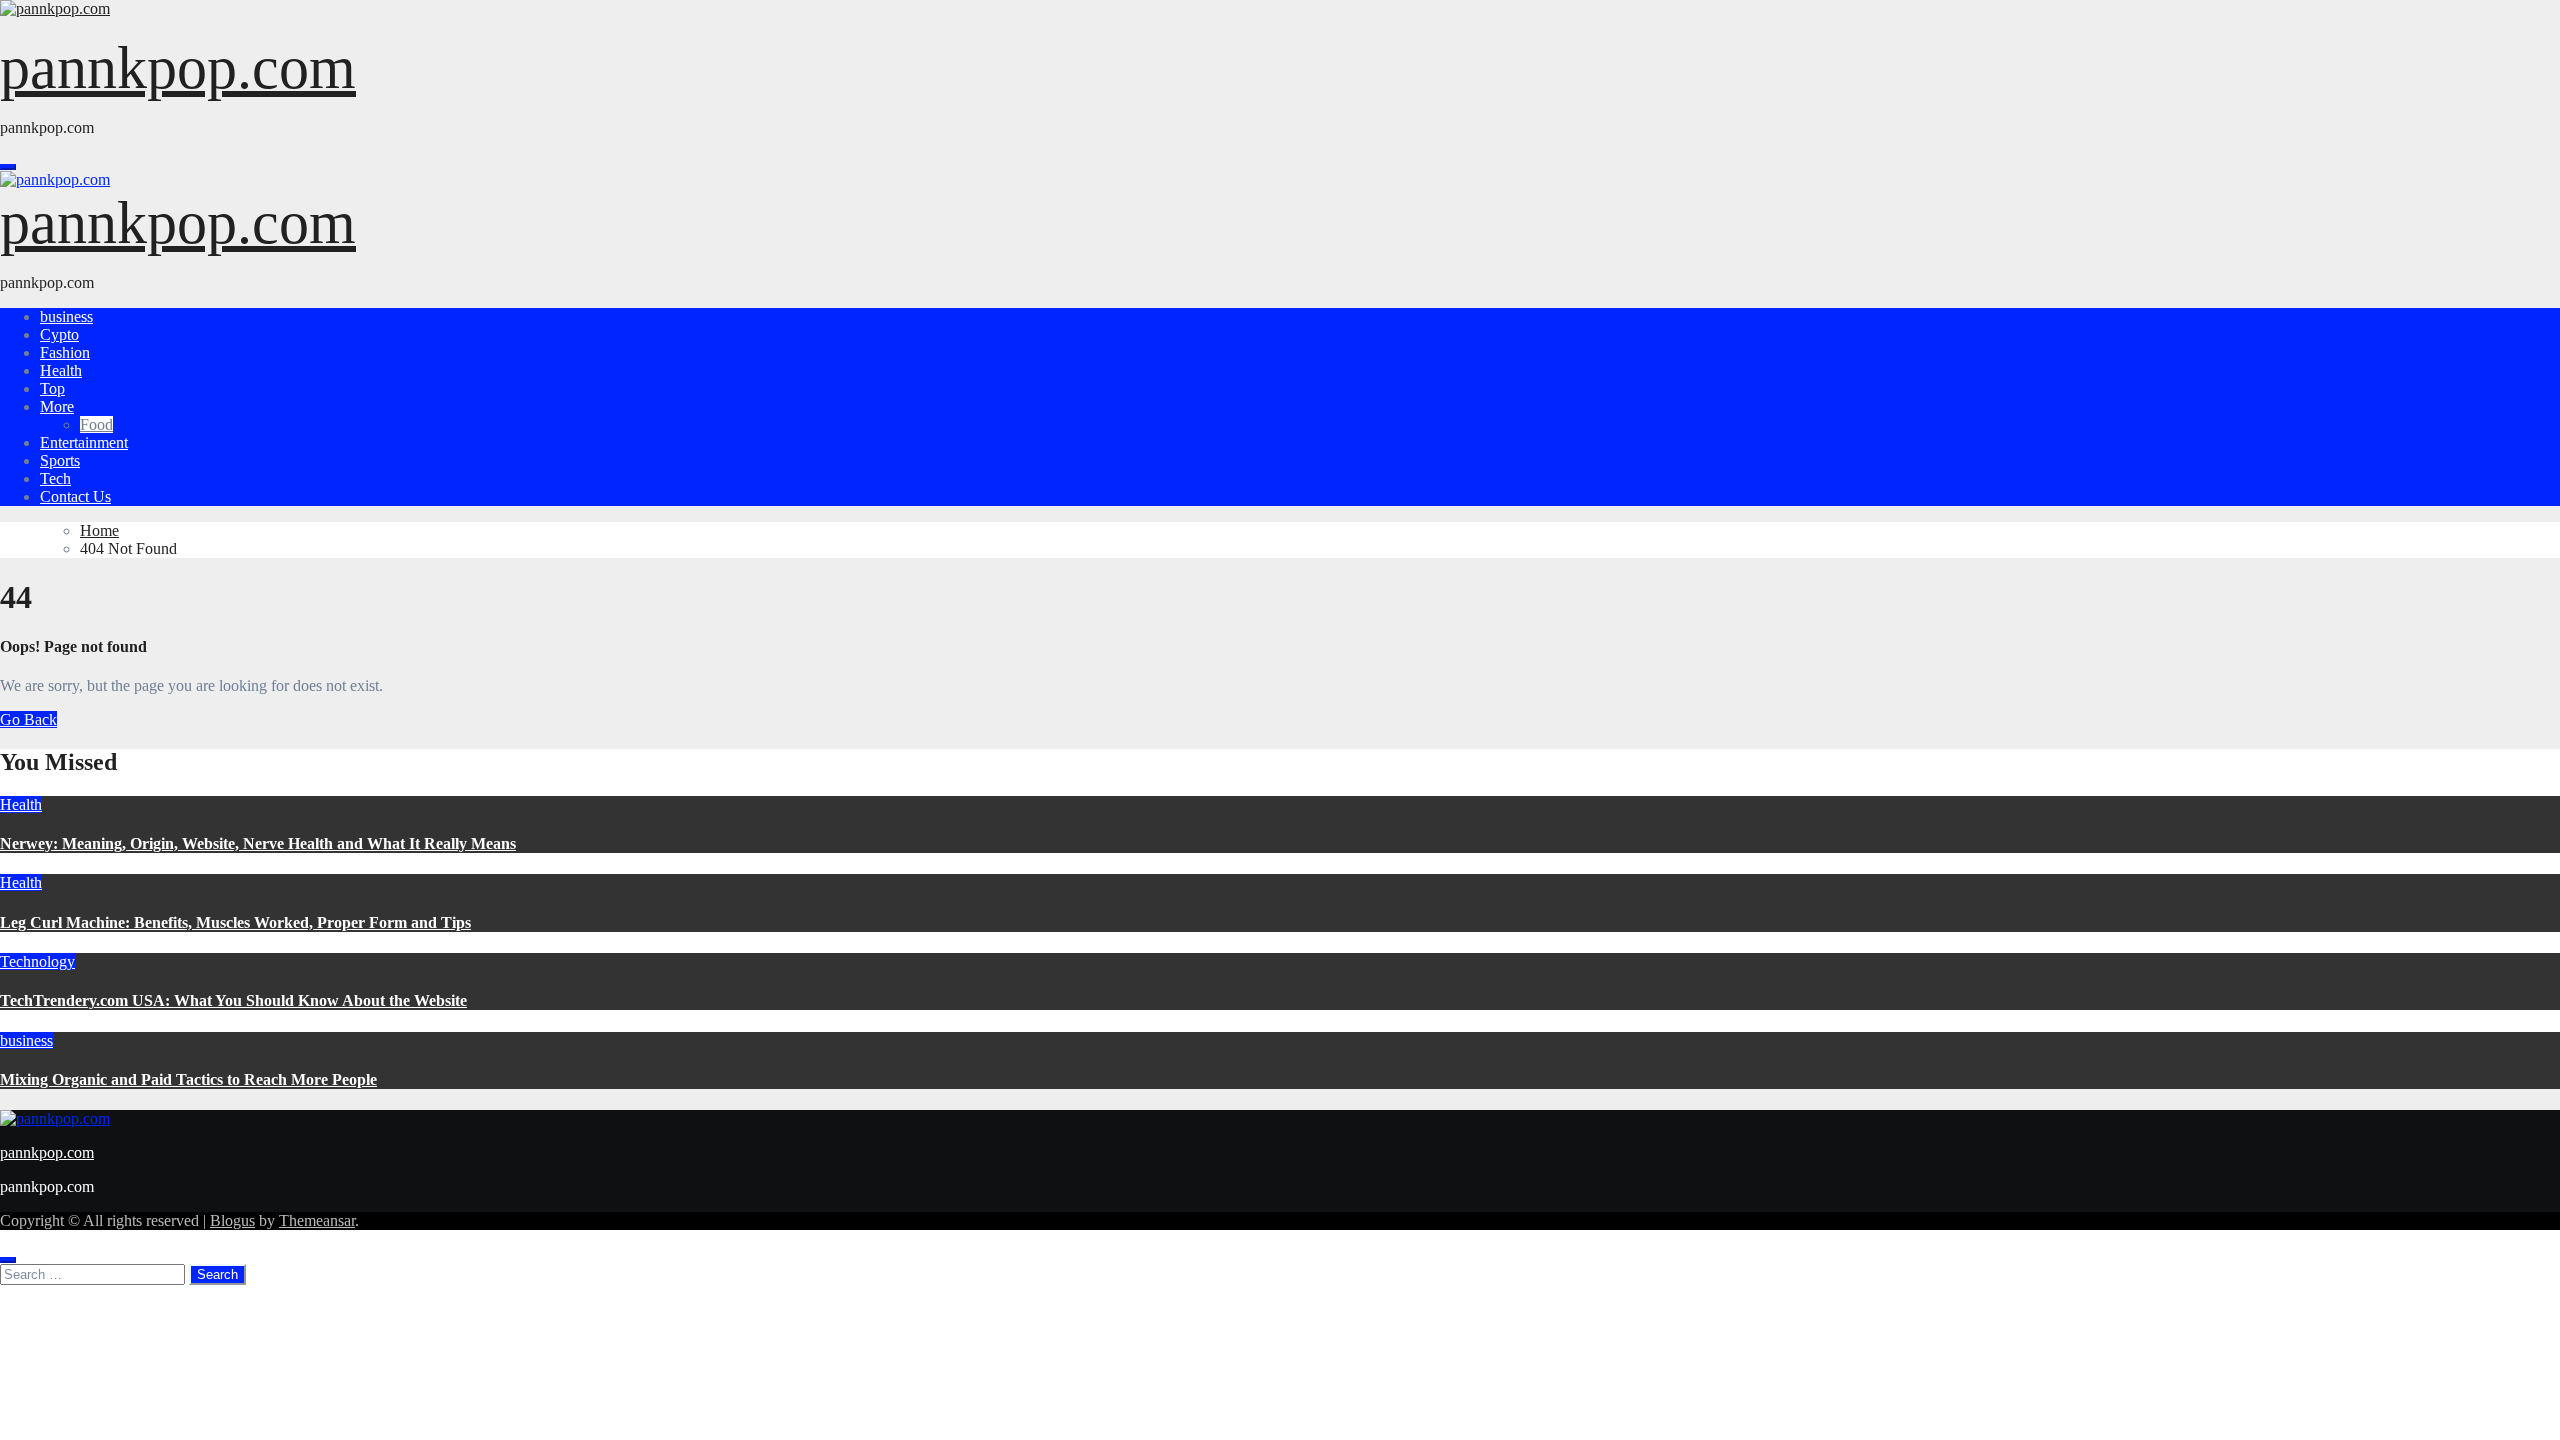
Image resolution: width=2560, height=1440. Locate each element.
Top (52, 388)
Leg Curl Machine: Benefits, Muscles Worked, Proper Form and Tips (235, 922)
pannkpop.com (178, 68)
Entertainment (84, 442)
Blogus (232, 1220)
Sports (60, 460)
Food (96, 424)
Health (61, 370)
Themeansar (317, 1220)
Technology (37, 961)
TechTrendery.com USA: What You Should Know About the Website (233, 1000)
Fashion (65, 352)
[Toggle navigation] (8, 167)
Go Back (28, 719)
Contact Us (75, 496)
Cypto (59, 334)
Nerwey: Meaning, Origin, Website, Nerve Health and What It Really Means (258, 843)
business (66, 316)
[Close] (8, 1260)
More (57, 406)
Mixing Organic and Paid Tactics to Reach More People (188, 1079)
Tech (55, 478)
